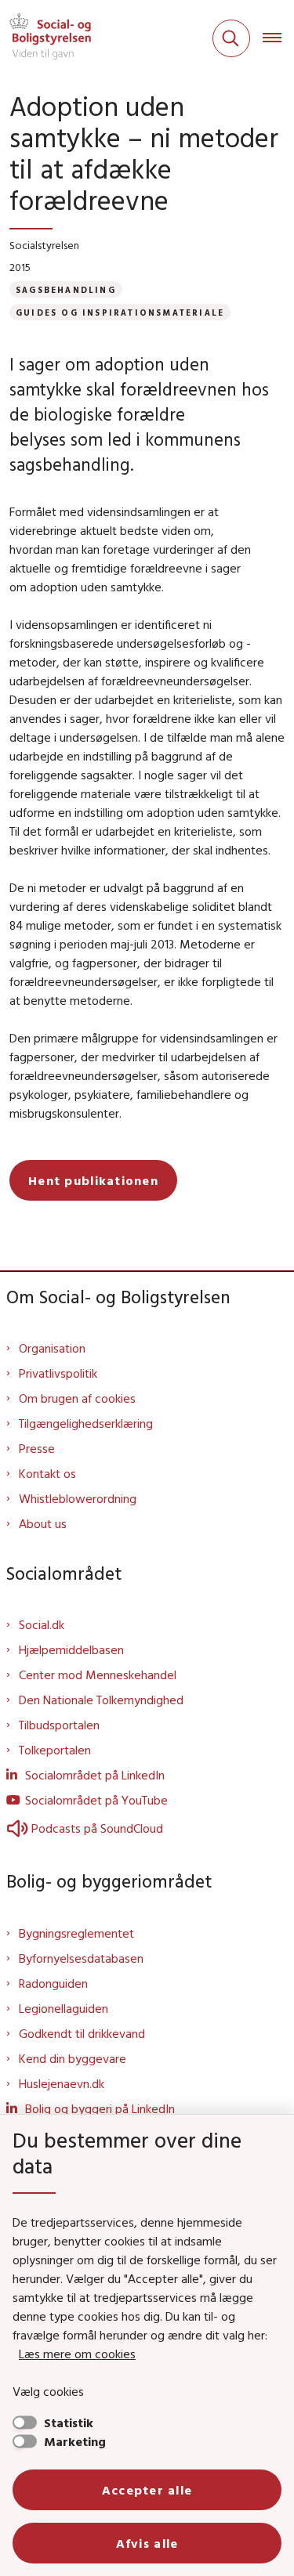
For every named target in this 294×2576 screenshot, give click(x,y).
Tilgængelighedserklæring (86, 1423)
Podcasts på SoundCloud (97, 1828)
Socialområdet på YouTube (96, 1800)
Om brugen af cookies (77, 1398)
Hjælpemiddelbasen (71, 1649)
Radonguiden (53, 1983)
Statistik (69, 2422)
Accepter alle (147, 2490)
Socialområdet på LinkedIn (95, 1775)
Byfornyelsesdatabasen (81, 1958)
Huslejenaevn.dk (62, 2083)
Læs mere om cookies (77, 2354)
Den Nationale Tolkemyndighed (101, 1700)
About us (43, 1523)
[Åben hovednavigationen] (278, 38)
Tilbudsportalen (59, 1725)
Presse (37, 1448)
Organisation (52, 1348)
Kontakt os (47, 1473)
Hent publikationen (93, 1180)
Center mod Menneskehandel (98, 1675)
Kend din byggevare (73, 2058)
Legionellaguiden (64, 2008)
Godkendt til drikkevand (82, 2033)
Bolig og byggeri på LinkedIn (100, 2108)
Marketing (75, 2441)
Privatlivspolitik (58, 1373)
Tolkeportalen (55, 1750)
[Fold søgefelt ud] (231, 38)
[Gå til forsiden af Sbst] (45, 38)
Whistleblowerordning (78, 1498)
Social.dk (42, 1624)
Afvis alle (147, 2543)
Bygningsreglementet (76, 1933)
